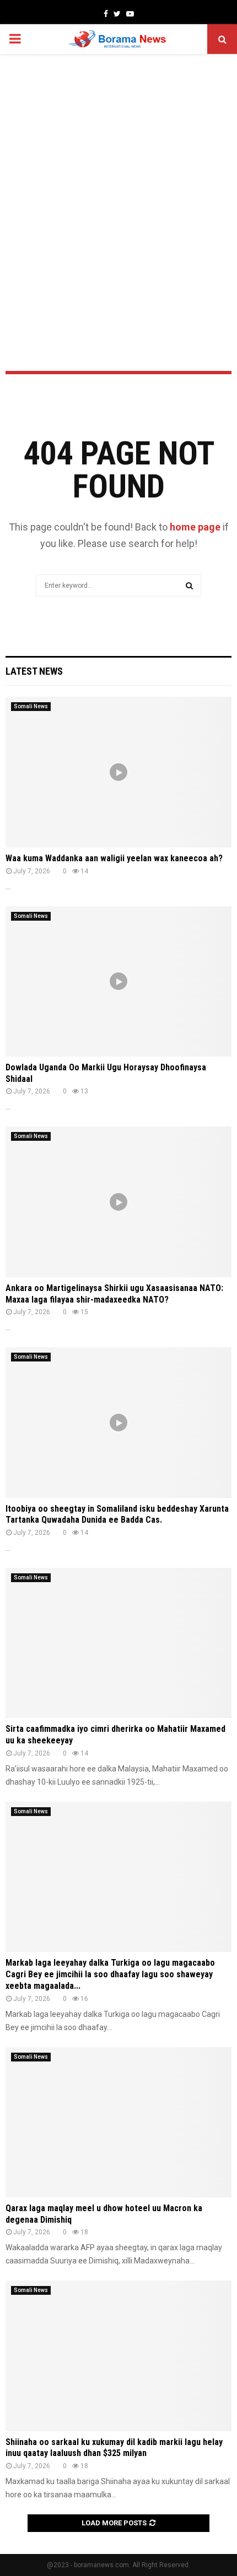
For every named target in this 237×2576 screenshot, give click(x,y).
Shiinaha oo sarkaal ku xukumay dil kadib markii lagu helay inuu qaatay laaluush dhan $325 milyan (114, 2448)
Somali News (31, 706)
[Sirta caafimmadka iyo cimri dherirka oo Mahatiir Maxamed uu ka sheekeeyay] (118, 1643)
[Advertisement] (118, 183)
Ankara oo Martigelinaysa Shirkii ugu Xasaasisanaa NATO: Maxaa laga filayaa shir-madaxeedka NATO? (114, 1294)
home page (195, 527)
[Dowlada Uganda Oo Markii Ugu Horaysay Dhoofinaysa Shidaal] (118, 981)
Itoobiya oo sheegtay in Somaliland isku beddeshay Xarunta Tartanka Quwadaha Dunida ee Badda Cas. (117, 1514)
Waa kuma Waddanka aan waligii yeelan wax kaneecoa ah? (114, 858)
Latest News (34, 671)
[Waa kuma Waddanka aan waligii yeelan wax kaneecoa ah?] (118, 772)
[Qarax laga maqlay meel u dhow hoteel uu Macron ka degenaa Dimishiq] (118, 2122)
